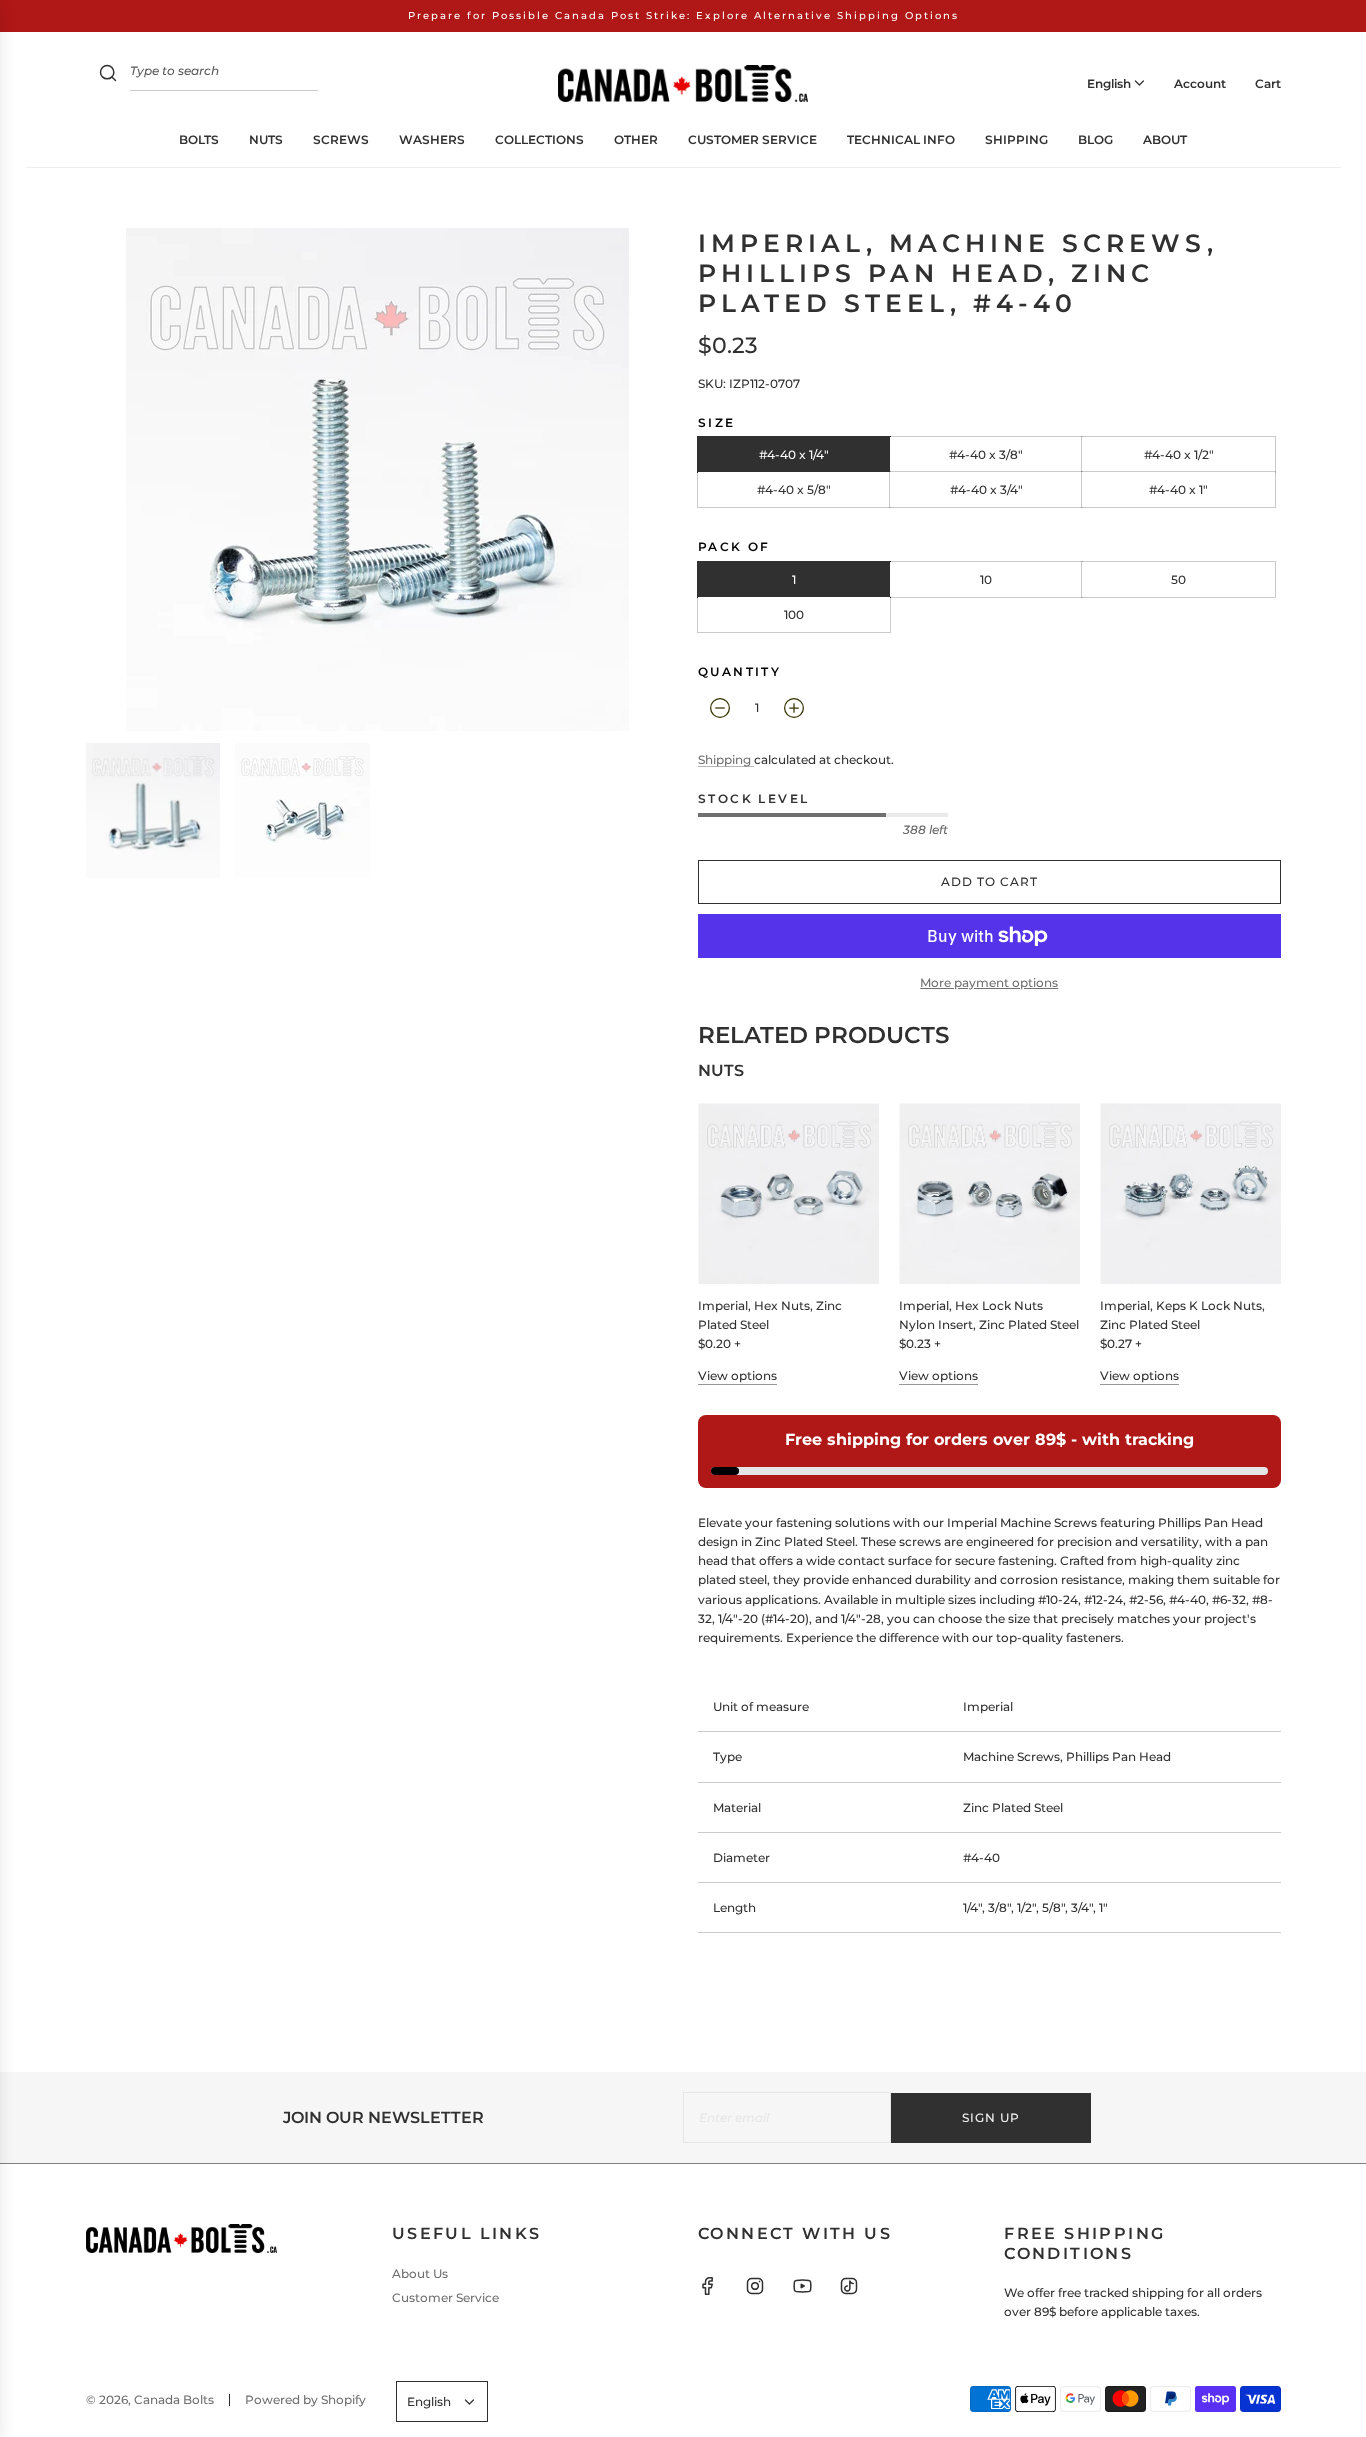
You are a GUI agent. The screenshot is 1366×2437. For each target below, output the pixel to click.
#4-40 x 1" (1178, 489)
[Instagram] (755, 2286)
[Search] (108, 75)
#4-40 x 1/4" (794, 454)
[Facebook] (708, 2286)
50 (1178, 579)
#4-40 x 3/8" (986, 454)
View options (737, 1375)
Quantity (739, 671)
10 (986, 579)
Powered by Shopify (305, 2399)
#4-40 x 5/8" (794, 489)
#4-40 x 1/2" (1179, 454)
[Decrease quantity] (720, 708)
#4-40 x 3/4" (986, 489)
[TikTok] (849, 2286)
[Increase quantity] (794, 708)
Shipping (726, 759)
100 (794, 614)
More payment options (989, 982)
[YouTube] (802, 2286)
